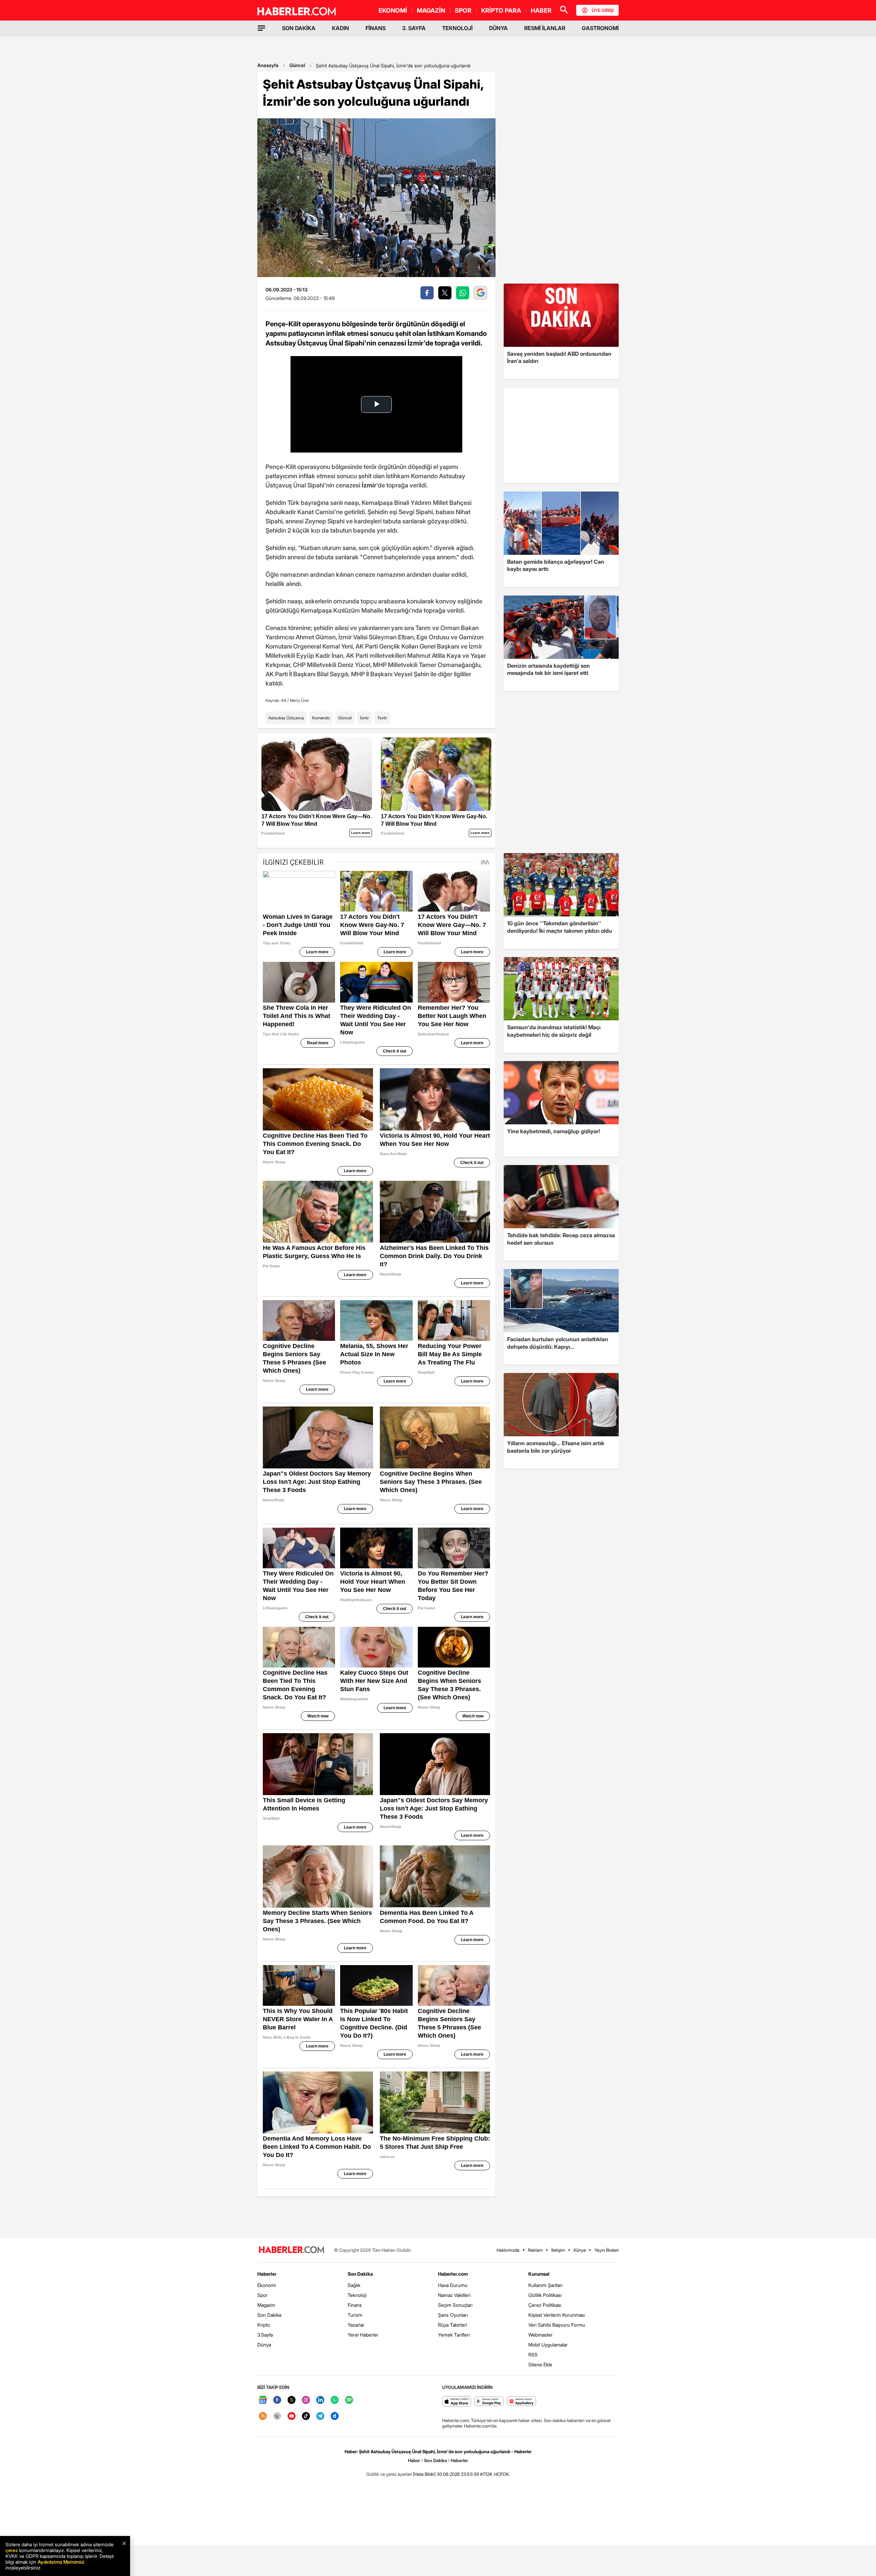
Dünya (264, 2345)
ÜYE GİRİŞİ (603, 10)
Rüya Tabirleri (453, 2325)
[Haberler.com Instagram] (306, 2400)
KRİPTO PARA (501, 10)
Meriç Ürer (300, 700)
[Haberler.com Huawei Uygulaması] (522, 2402)
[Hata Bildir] (424, 2474)
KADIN (340, 28)
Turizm (355, 2315)
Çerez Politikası (545, 2305)
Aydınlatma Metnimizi (61, 2562)
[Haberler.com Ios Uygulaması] (457, 2402)
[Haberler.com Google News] (263, 2400)
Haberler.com (453, 2274)
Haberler (267, 2274)
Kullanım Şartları (545, 2285)
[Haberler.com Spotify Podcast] (349, 2400)
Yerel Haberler (363, 2335)
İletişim (558, 2250)
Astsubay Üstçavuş (286, 718)
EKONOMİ (393, 10)
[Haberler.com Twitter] (292, 2400)
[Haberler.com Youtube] (292, 2416)
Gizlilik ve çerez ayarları (389, 2474)
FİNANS (376, 28)
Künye (580, 2250)
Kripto (264, 2325)
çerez (12, 2550)
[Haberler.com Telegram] (320, 2416)
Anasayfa (268, 65)
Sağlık (354, 2285)
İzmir (364, 718)
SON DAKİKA (299, 28)
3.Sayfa (265, 2335)
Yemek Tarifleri (454, 2335)
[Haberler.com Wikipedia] (277, 2416)
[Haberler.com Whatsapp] (335, 2400)
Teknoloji (357, 2295)
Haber (414, 2460)
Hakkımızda (508, 2250)
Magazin (266, 2305)
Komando (321, 718)
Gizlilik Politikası (545, 2295)
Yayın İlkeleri (607, 2250)
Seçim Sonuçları (455, 2305)
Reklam (535, 2250)
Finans (355, 2305)
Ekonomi (267, 2285)
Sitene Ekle (540, 2364)
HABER (541, 10)
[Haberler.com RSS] (263, 2416)
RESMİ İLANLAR (545, 28)
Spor (262, 2295)
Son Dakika (269, 2315)
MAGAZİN (431, 10)
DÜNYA (498, 28)
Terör (382, 718)
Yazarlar (356, 2325)
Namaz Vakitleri (454, 2295)
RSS (533, 2355)
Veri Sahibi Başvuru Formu (557, 2325)
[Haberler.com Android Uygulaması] (489, 2402)
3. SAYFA (414, 28)
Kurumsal (539, 2274)
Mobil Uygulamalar (548, 2345)
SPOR (463, 10)
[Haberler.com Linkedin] (320, 2400)
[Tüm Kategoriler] (261, 28)
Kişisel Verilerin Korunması (557, 2315)
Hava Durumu (453, 2285)
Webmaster (540, 2335)
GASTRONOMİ (600, 28)
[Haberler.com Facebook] (277, 2400)
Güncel (297, 65)
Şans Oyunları (453, 2315)
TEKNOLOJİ (457, 28)
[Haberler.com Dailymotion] (335, 2416)
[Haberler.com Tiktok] (306, 2416)
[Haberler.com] (292, 2250)
